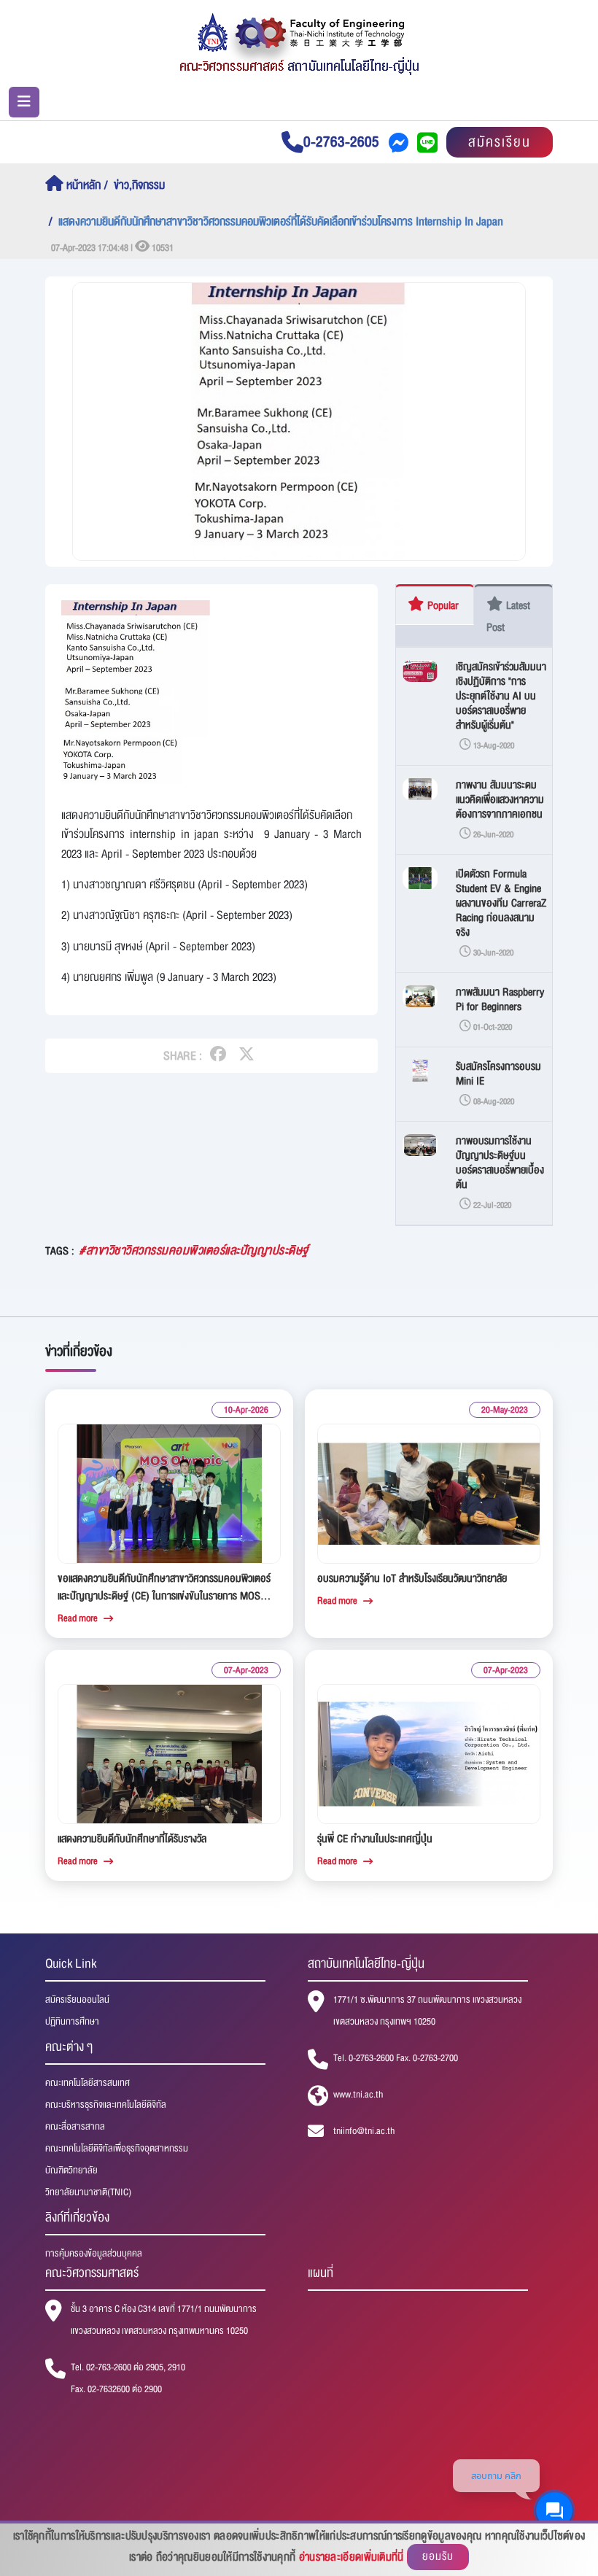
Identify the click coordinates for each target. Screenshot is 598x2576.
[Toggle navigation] (24, 102)
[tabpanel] (474, 936)
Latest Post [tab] (508, 616)
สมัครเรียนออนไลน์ (77, 2000)
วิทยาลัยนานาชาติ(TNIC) (88, 2192)
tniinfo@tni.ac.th (364, 2131)
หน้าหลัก (82, 185)
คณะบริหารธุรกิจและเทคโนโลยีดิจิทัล (106, 2105)
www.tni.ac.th (358, 2095)
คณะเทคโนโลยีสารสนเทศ (88, 2083)
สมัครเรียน (500, 142)
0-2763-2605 (341, 142)
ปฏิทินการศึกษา (72, 2022)
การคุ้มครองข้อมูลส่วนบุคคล (94, 2254)
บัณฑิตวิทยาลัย (71, 2170)
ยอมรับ (438, 2557)
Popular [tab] (442, 605)
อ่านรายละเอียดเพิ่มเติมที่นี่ (352, 2557)
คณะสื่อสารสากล (75, 2127)
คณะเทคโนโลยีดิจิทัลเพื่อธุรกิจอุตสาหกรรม (117, 2149)
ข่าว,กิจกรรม (139, 185)
